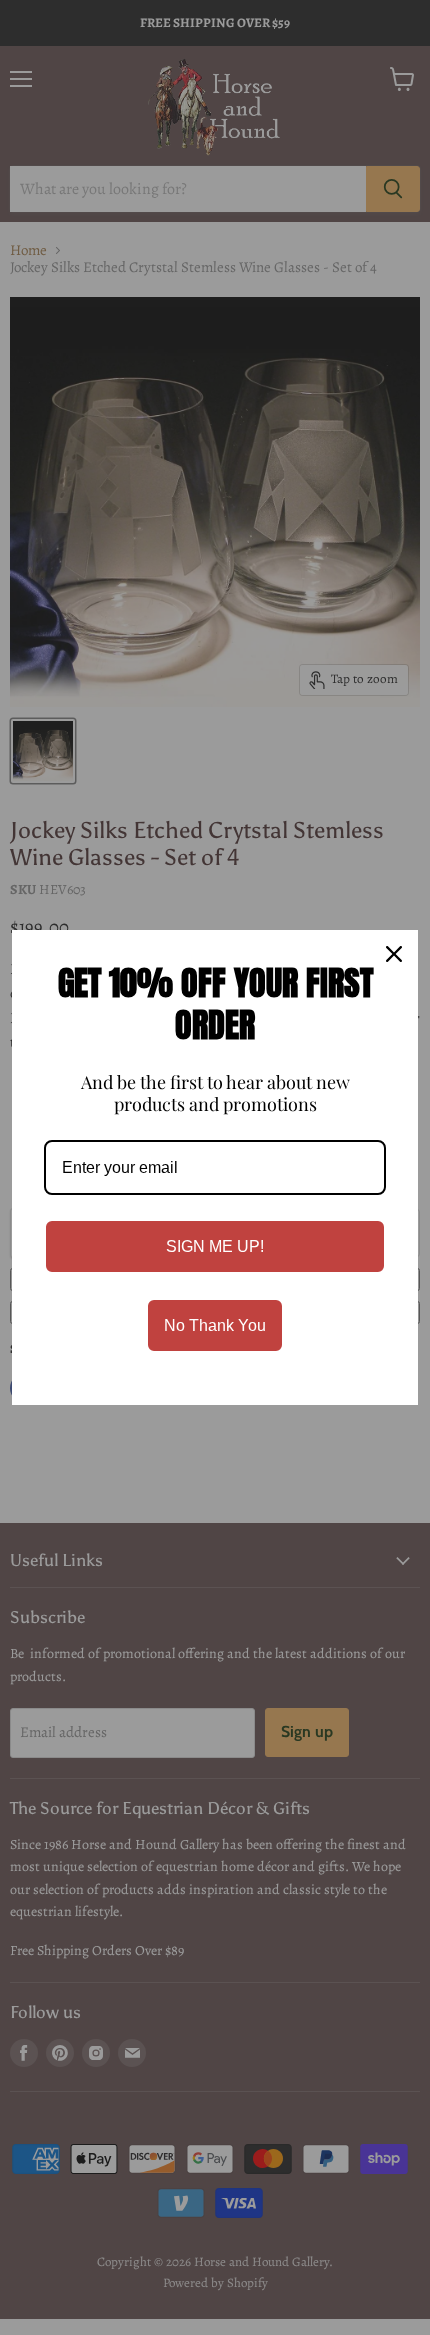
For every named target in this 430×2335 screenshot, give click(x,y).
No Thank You (215, 1325)
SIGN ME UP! (215, 1246)
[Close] (394, 954)
